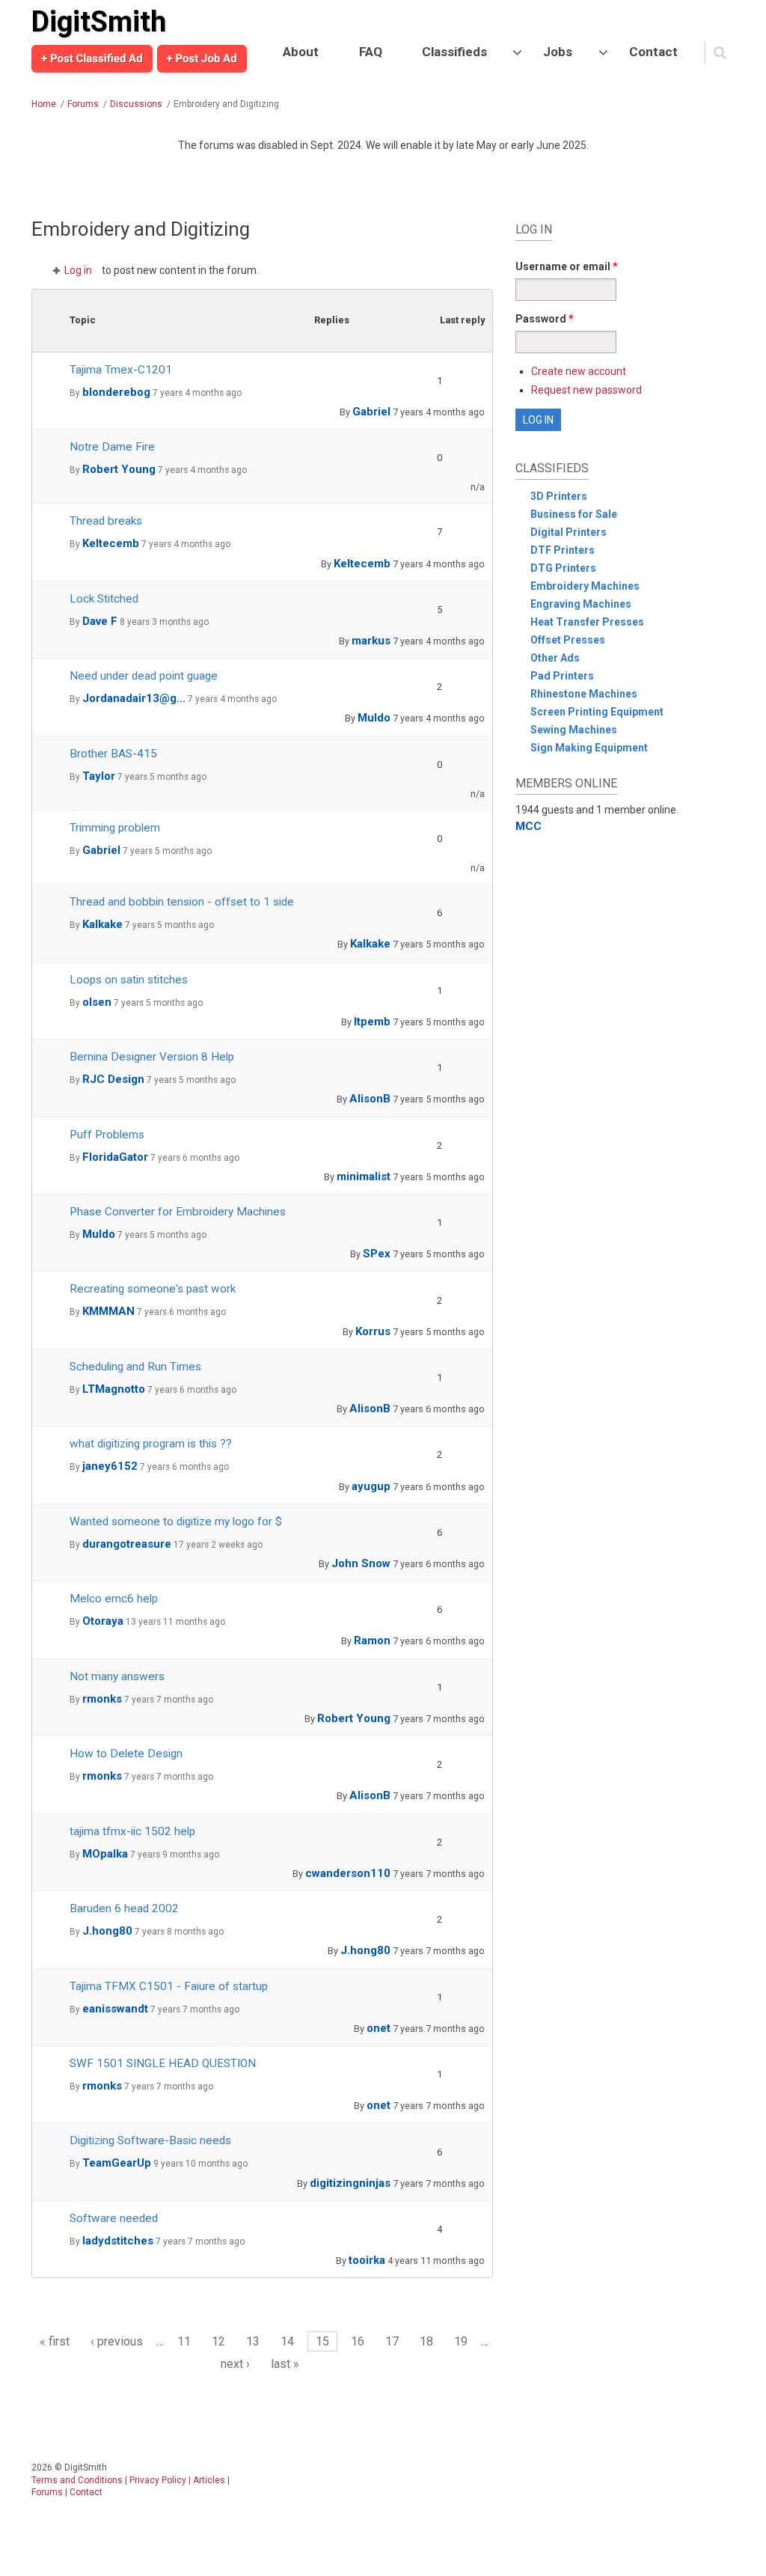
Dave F (100, 621)
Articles (209, 2480)
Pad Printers (562, 676)
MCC (528, 826)
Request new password (586, 390)
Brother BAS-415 (113, 754)
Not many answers (117, 1676)
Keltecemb (111, 543)
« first (55, 2341)
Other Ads (555, 658)
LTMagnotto (114, 1389)
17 (392, 2341)
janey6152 (110, 1466)
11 (184, 2341)
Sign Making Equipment (589, 748)
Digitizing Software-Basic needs (150, 2140)
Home (44, 104)
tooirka (367, 2260)
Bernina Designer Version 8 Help (152, 1057)
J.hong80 (107, 1931)
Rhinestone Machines (584, 694)
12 (218, 2341)
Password (545, 319)
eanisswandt (115, 2009)
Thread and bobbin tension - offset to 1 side (182, 902)
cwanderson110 (348, 1873)
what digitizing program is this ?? (151, 1444)
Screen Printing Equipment (597, 712)
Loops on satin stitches (129, 980)
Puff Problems (107, 1135)
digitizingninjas (350, 2183)
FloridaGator (115, 1157)
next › (235, 2364)
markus (371, 641)
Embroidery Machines (585, 586)
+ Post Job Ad (202, 58)
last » (285, 2364)
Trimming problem (115, 828)
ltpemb (372, 1022)
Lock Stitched (104, 599)
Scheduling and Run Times (135, 1367)
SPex (377, 1254)
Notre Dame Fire (112, 447)
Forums (83, 104)
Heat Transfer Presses (587, 622)
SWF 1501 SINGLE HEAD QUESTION (163, 2063)
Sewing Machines (574, 730)
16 (358, 2341)
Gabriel (371, 412)
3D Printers (559, 496)
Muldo (374, 718)
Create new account (579, 371)
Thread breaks (106, 521)
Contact (653, 52)
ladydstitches (118, 2241)
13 (253, 2341)
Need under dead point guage (144, 676)
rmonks (102, 1699)
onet (379, 2028)
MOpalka (105, 1854)
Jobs (558, 52)
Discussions (136, 104)
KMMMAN (108, 1311)
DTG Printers (563, 568)
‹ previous (117, 2341)
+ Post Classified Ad (92, 58)
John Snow (361, 1563)
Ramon (372, 1640)
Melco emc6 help (114, 1599)
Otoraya (103, 1621)
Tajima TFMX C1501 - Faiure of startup (169, 1986)
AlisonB (370, 1099)
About (301, 52)
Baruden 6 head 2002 (124, 1908)
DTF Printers (563, 550)
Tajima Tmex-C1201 (121, 370)
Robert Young (119, 469)
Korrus (373, 1331)
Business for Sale (574, 514)
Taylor (99, 776)
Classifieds (454, 52)
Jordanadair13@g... (134, 698)
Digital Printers (569, 532)
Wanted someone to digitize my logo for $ (176, 1522)
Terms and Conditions (77, 2480)
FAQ (371, 52)
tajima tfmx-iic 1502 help (132, 1831)
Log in (78, 270)
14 (287, 2341)
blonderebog (116, 392)
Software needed (114, 2218)
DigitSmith (99, 22)
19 (461, 2341)
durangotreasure (127, 1544)
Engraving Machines (581, 604)
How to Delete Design (126, 1754)
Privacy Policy (158, 2480)
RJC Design (113, 1079)
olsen (97, 1002)
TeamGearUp (117, 2163)
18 (426, 2341)
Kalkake (102, 924)
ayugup (371, 1486)
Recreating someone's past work (153, 1289)
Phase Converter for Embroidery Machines (178, 1212)
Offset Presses (568, 640)
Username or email (567, 266)
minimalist (364, 1176)
